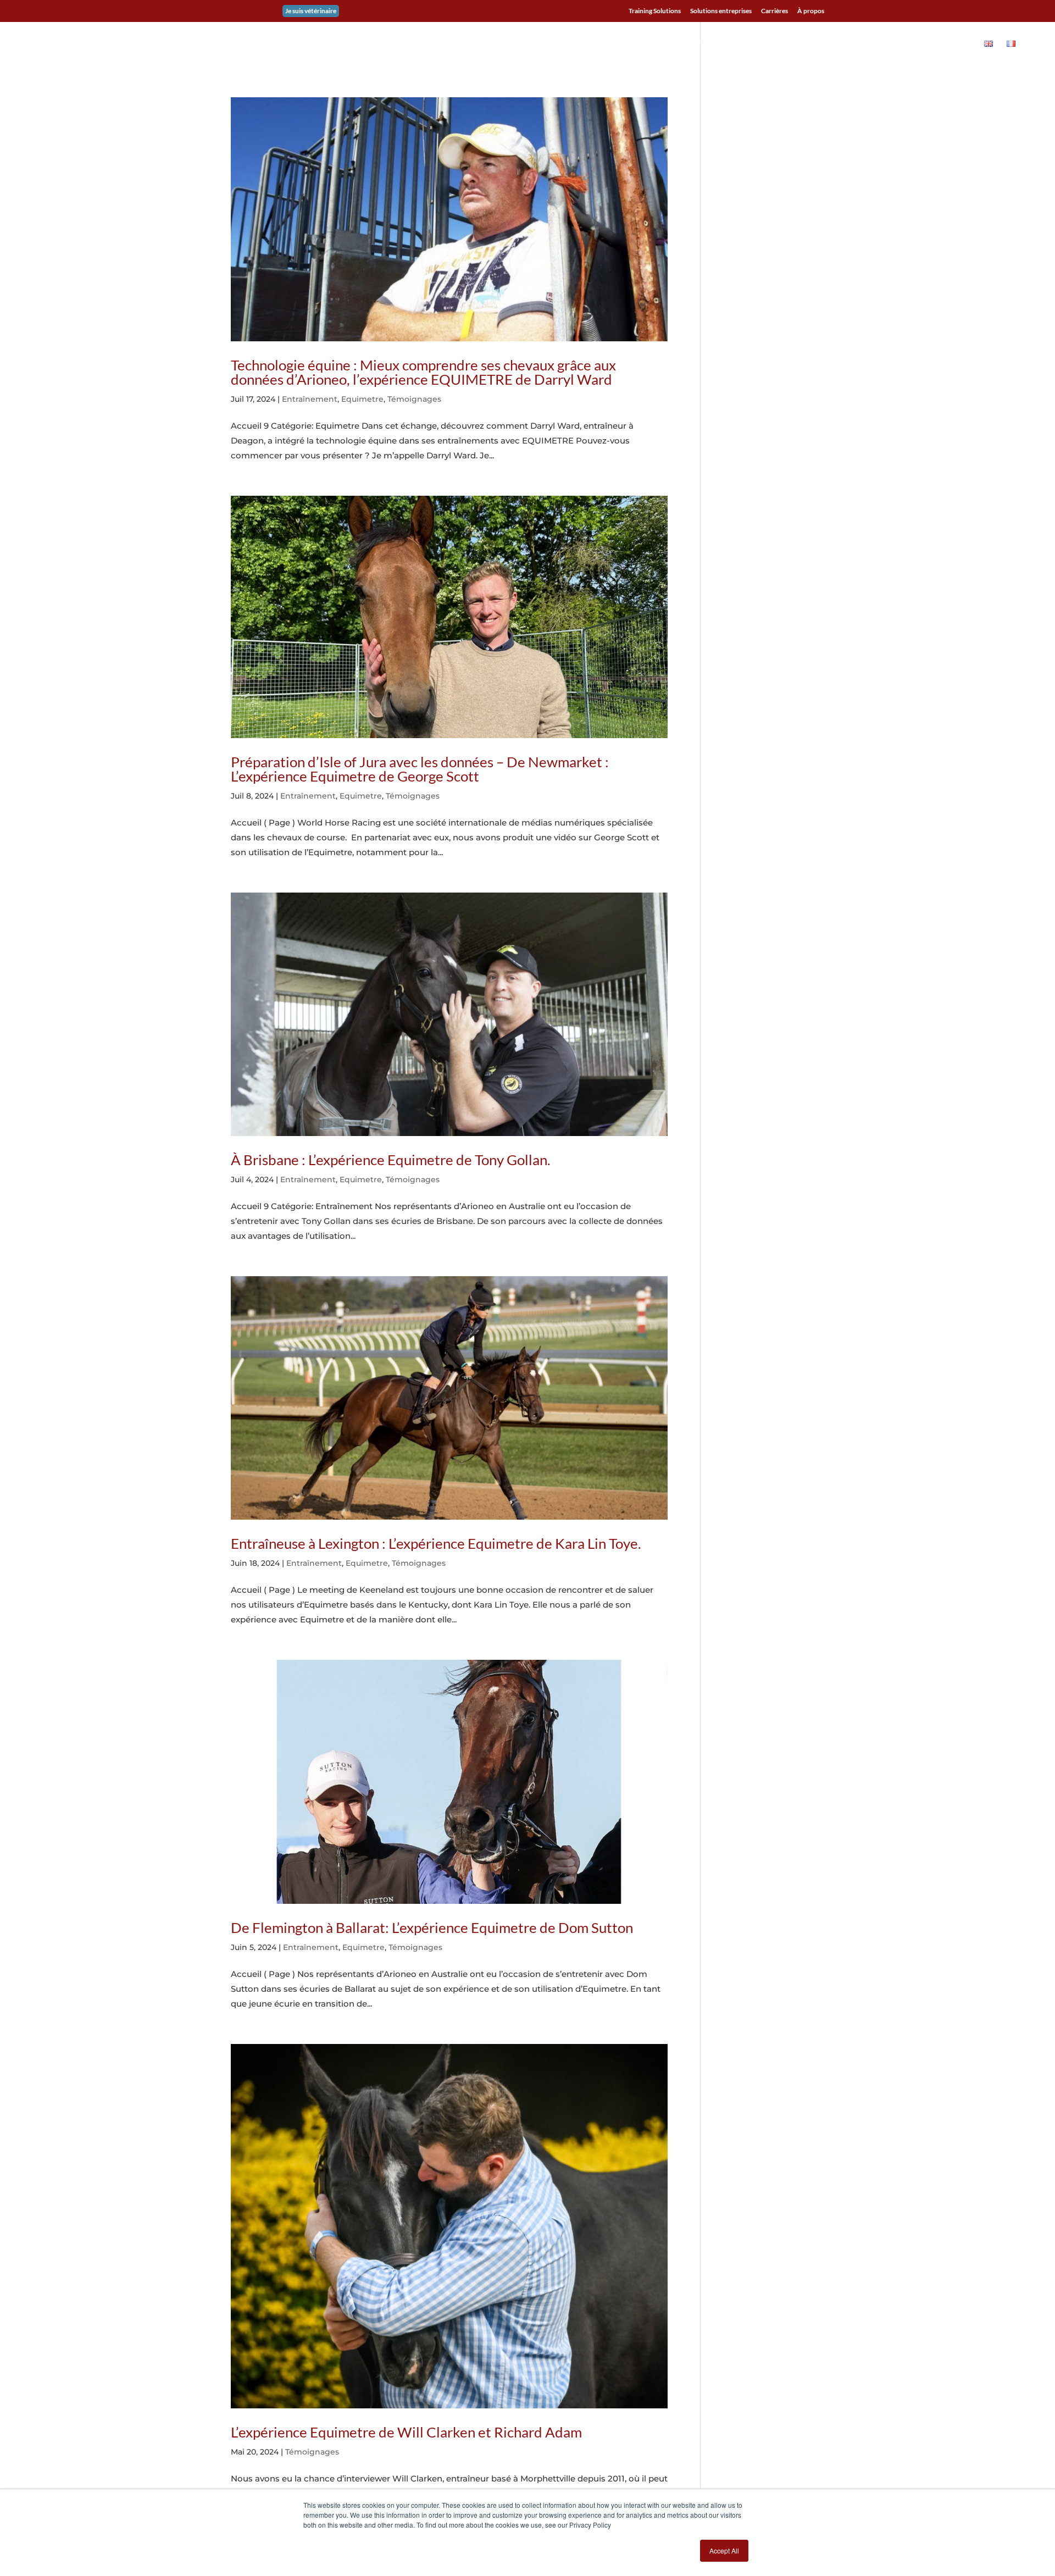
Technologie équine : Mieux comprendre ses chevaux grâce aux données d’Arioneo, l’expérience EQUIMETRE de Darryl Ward (423, 372)
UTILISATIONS (720, 44)
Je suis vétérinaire (311, 11)
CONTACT (953, 44)
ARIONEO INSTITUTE (632, 44)
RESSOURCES (886, 44)
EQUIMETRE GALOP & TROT (532, 44)
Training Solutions (655, 11)
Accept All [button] (724, 2550)
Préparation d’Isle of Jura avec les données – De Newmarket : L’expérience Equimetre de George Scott (420, 769)
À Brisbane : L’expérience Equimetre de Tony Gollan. (391, 1160)
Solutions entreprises (721, 11)
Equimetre (362, 399)
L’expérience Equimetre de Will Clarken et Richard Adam (406, 2432)
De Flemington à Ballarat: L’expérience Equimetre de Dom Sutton (432, 1927)
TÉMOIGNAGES (787, 44)
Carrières (774, 11)
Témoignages (414, 399)
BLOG (838, 44)
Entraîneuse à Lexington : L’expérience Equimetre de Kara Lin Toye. (436, 1543)
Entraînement (310, 399)
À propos (811, 11)
